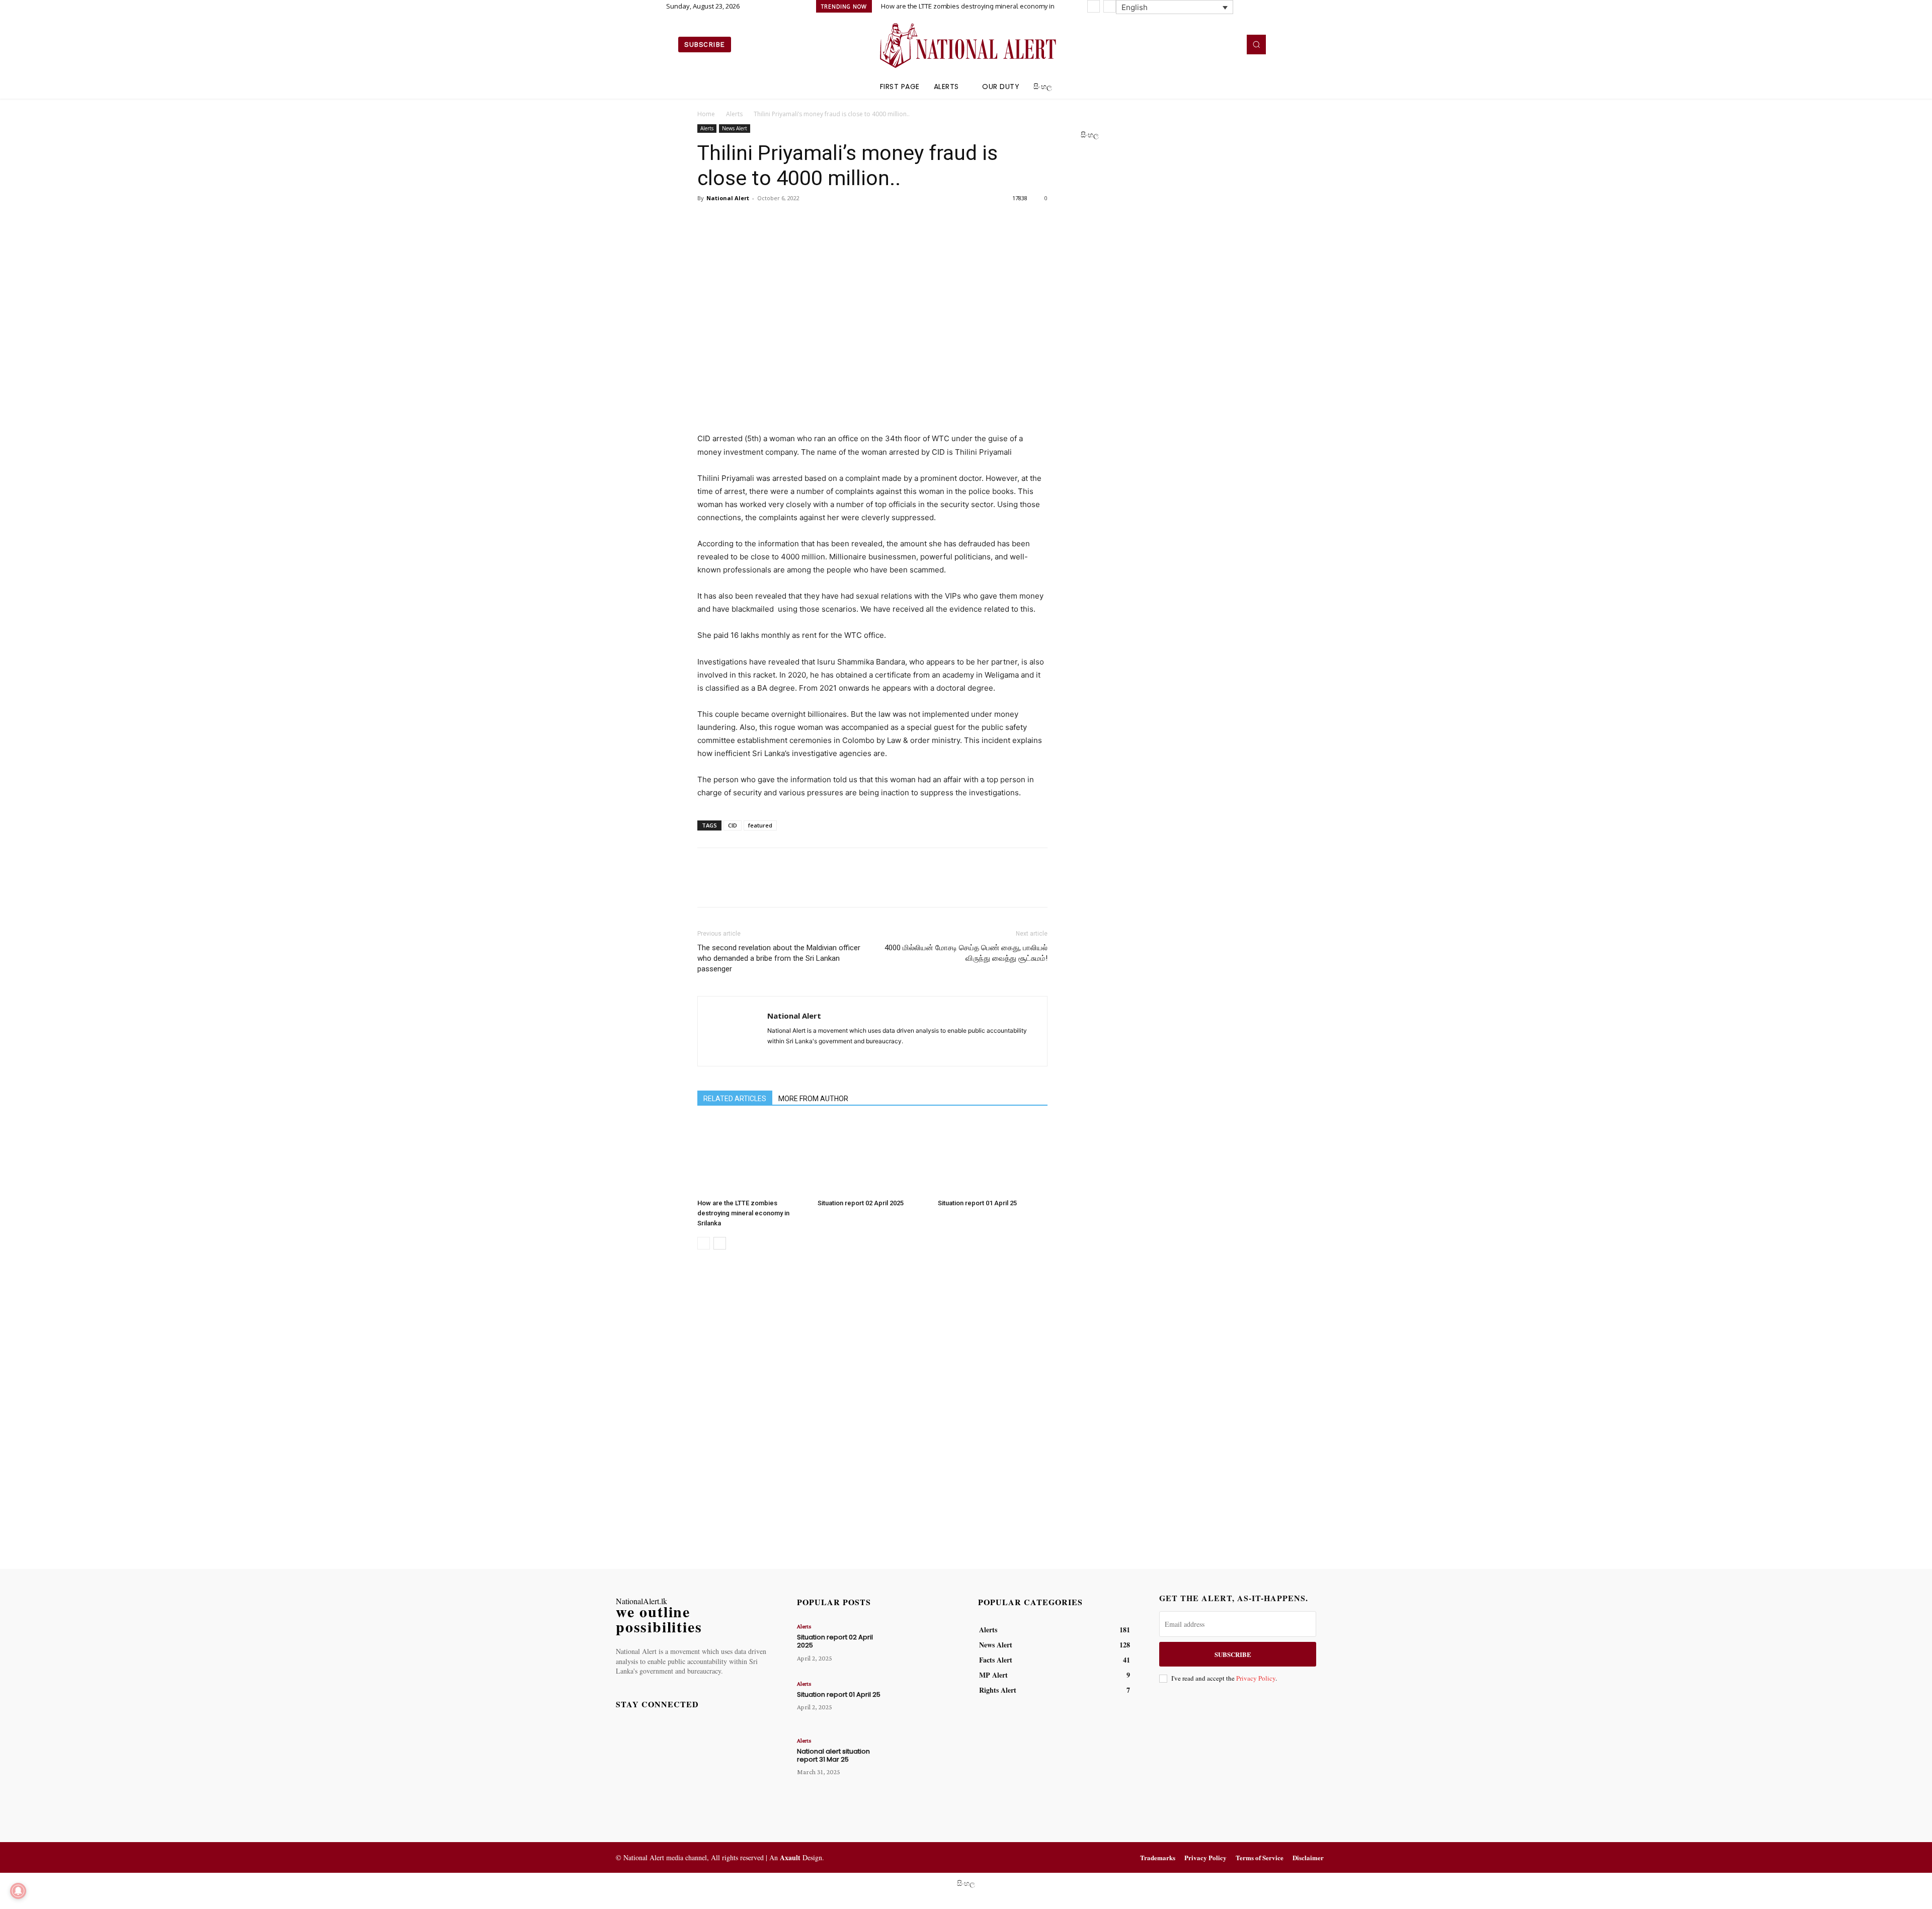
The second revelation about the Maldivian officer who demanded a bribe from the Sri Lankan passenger (779, 958)
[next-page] (720, 1243)
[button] (1256, 44)
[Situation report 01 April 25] (993, 1157)
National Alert (728, 198)
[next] (1110, 6)
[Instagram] (1201, 44)
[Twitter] (1230, 44)
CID (733, 825)
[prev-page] (704, 1243)
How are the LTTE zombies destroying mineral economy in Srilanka (743, 1213)
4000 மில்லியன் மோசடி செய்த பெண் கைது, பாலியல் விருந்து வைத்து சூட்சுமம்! (966, 953)
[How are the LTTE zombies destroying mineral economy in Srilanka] (752, 1157)
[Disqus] (872, 1410)
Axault (790, 1857)
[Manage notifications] (18, 1891)
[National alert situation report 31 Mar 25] (922, 1759)
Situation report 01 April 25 (977, 1203)
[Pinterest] (754, 221)
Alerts (734, 114)
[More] (800, 221)
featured (760, 825)
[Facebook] (1187, 44)
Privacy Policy (1256, 1678)
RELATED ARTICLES (735, 1099)
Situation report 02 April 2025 (861, 1203)
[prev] (1094, 6)
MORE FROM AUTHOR (813, 1099)
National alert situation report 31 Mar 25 (833, 1755)
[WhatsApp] (777, 221)
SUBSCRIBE (1233, 1654)
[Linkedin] (1216, 44)
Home (706, 114)
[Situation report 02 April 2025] (872, 1157)
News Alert (735, 128)
